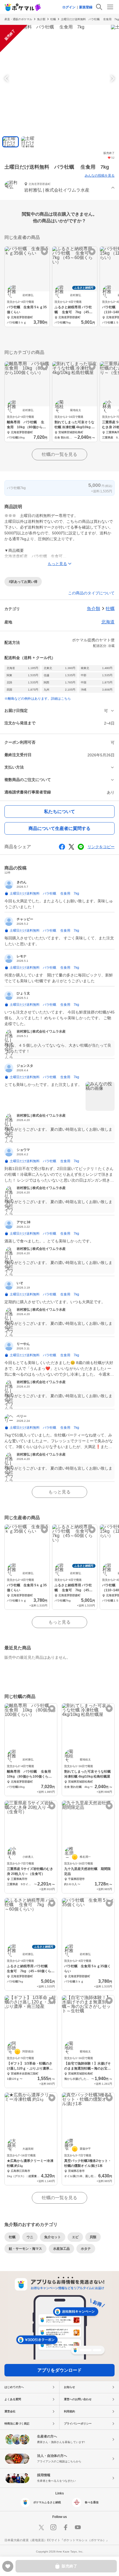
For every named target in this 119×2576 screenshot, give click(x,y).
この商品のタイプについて (91, 593)
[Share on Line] (81, 847)
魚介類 (41, 19)
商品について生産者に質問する (59, 828)
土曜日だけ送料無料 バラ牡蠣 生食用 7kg (90, 19)
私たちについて (59, 812)
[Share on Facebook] (62, 847)
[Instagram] (53, 2527)
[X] (41, 2527)
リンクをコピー (101, 847)
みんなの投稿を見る (100, 176)
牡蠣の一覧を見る (59, 454)
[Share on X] (71, 847)
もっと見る (59, 1492)
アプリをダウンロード (59, 2370)
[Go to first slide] (112, 79)
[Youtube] (78, 2527)
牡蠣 (53, 19)
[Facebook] (66, 2527)
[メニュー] (110, 7)
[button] (59, 188)
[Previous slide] (7, 79)
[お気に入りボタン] (44, 252)
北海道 (108, 622)
